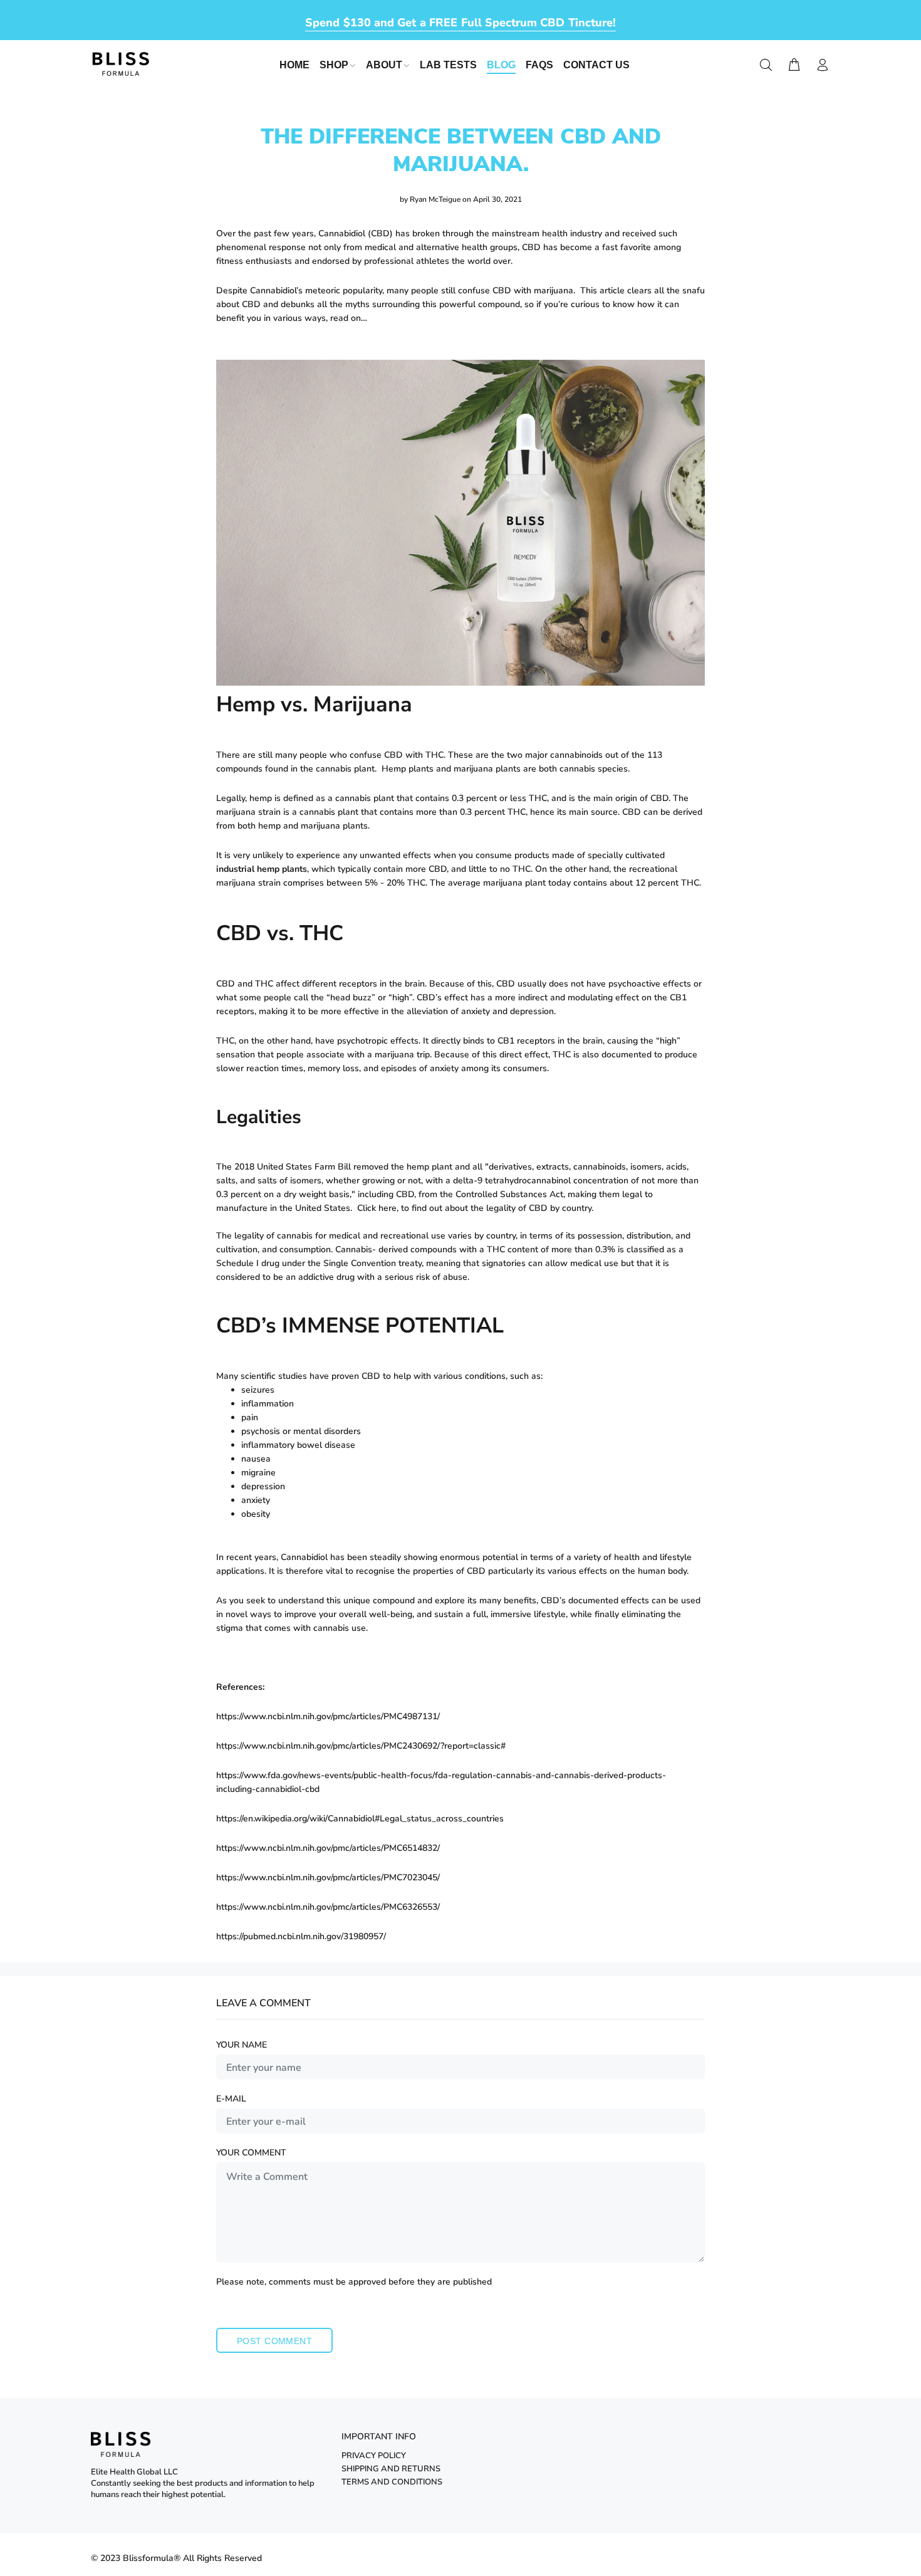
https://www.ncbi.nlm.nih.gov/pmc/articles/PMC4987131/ (328, 1716)
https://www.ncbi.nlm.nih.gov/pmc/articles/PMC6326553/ (328, 1907)
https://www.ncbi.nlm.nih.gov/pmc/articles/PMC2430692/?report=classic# (361, 1746)
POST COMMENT (274, 2341)
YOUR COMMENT (251, 2153)
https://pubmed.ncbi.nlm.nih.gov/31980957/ (301, 1936)
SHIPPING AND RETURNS (391, 2469)
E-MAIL (231, 2099)
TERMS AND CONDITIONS (392, 2482)
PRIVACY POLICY (374, 2456)
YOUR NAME (242, 2045)
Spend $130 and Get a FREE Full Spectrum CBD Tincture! (460, 23)
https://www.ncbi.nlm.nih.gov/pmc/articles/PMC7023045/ (328, 1877)
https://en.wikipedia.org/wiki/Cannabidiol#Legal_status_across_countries (360, 1819)
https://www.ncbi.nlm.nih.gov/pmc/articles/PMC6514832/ (328, 1848)
